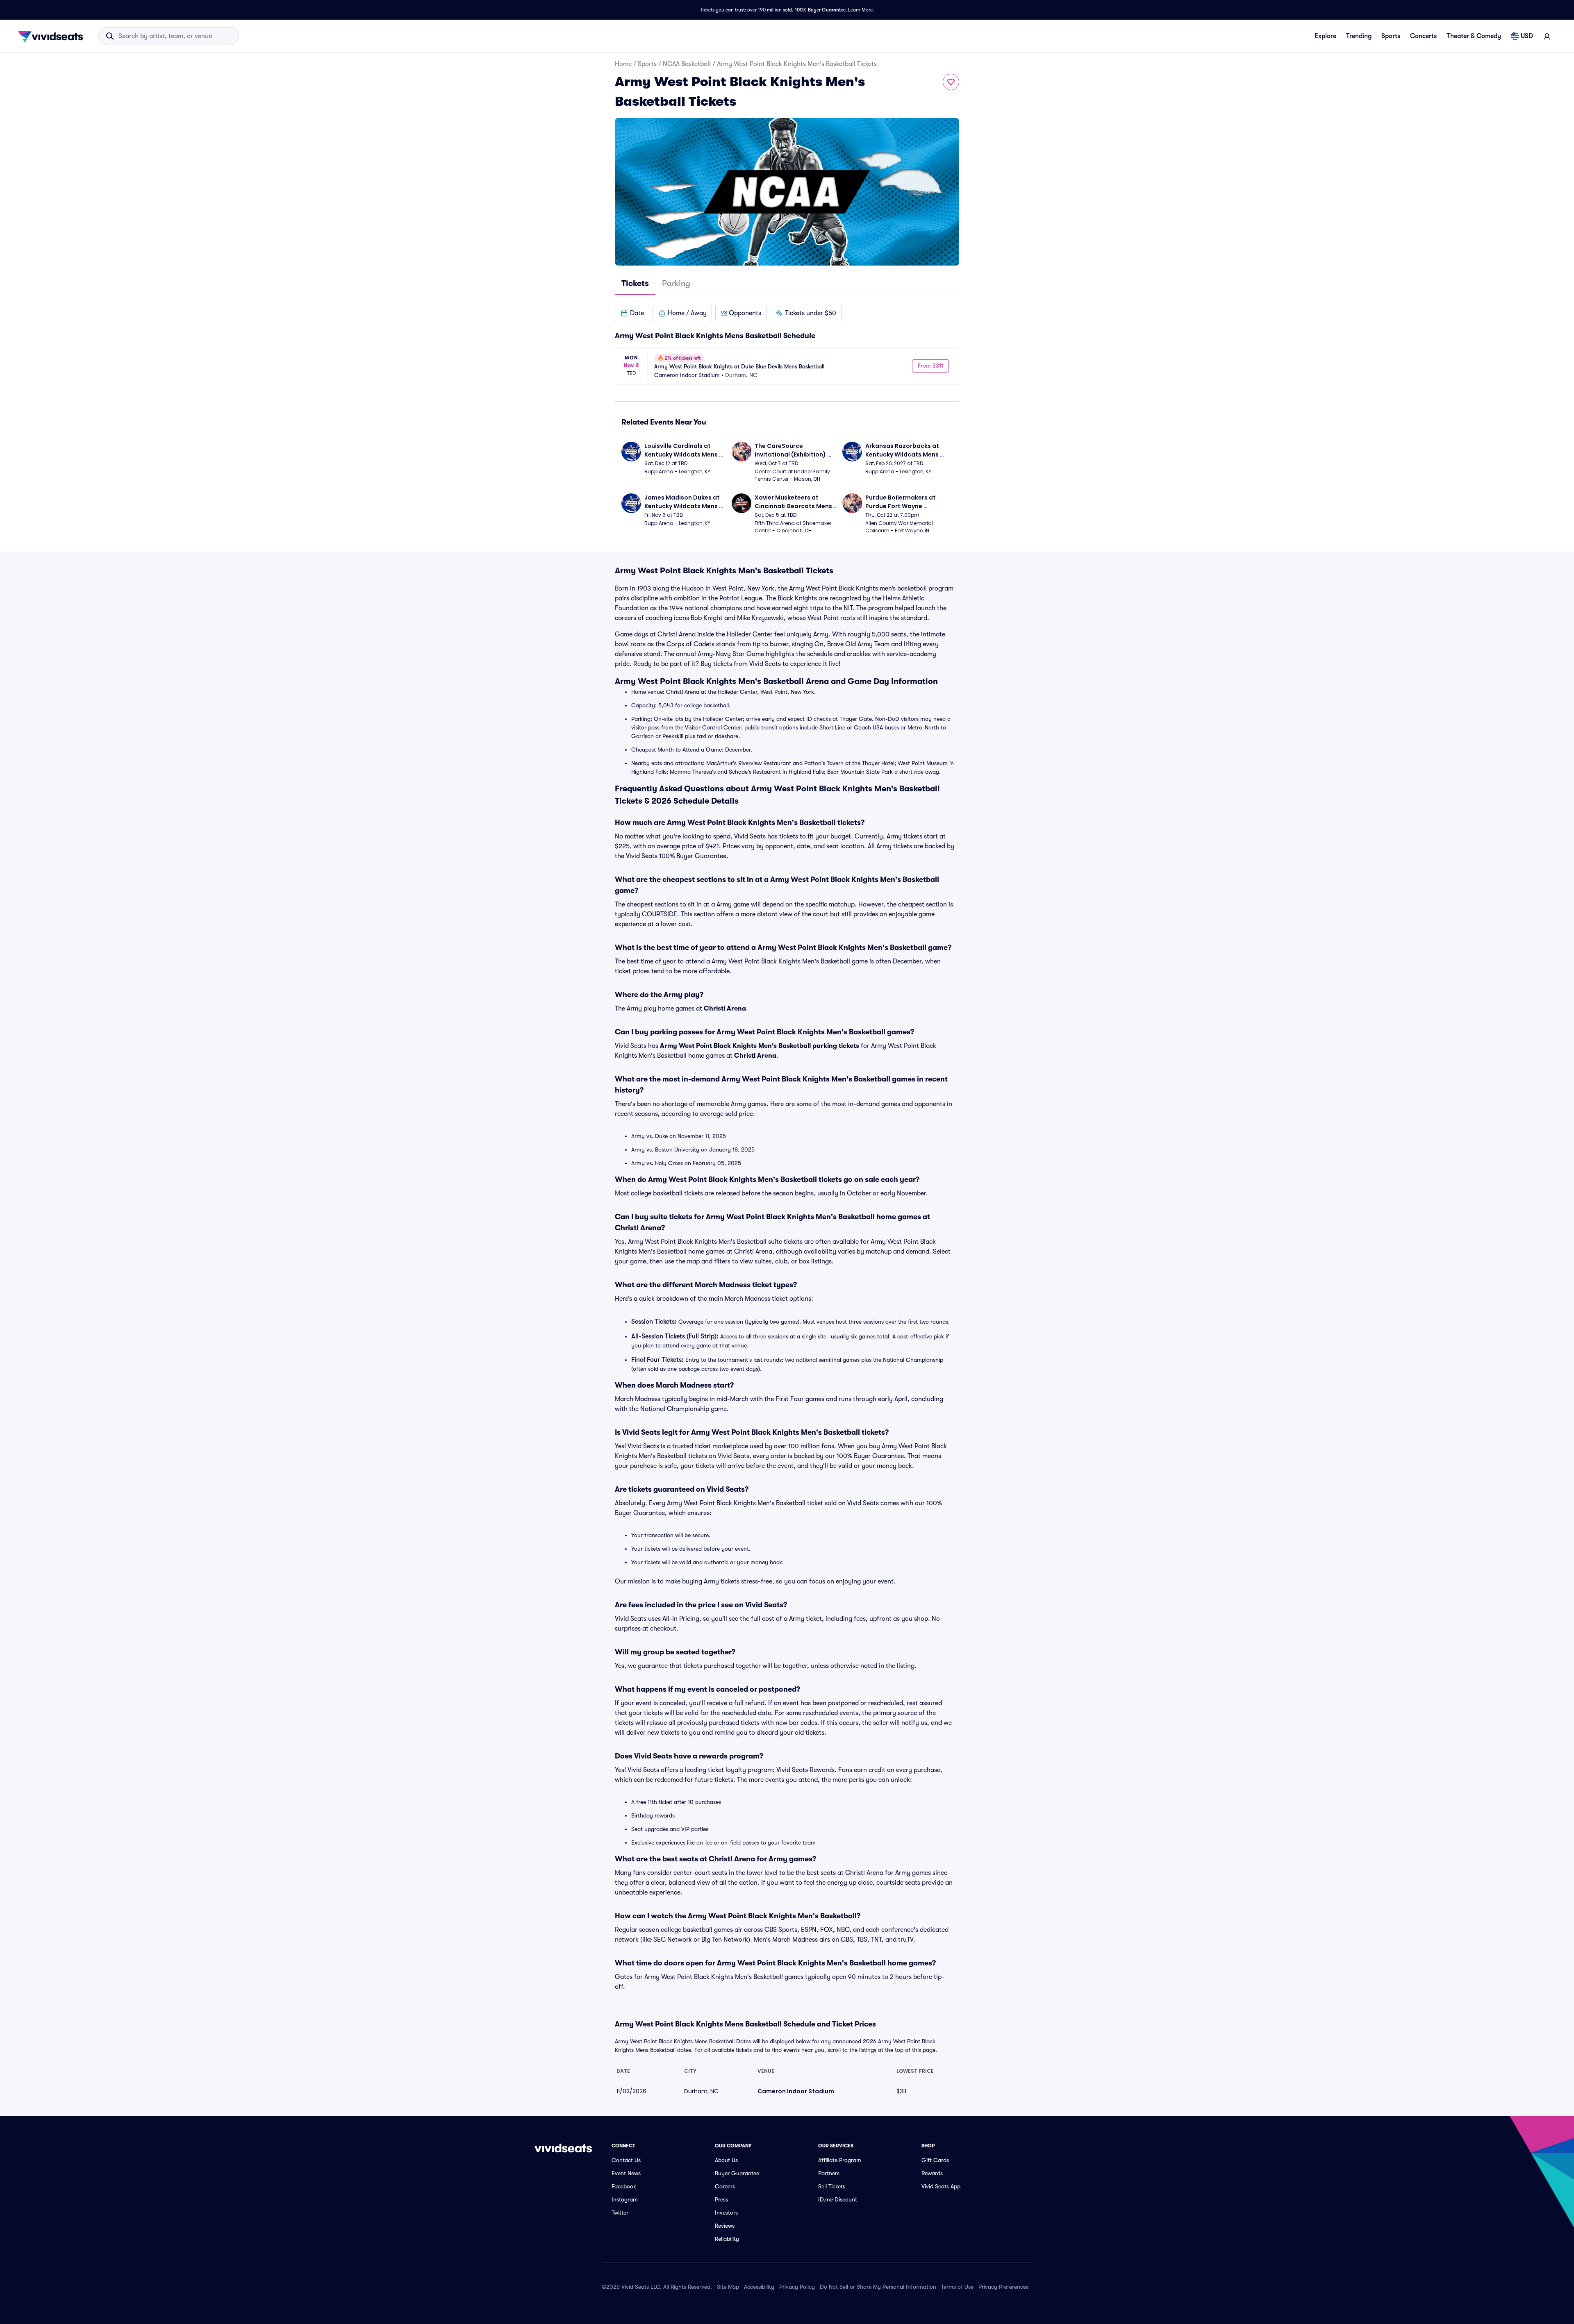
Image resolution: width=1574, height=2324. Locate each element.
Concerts (1423, 36)
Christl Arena (725, 1009)
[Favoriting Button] (951, 82)
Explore (1325, 36)
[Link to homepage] (53, 36)
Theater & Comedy (1474, 36)
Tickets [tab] (635, 283)
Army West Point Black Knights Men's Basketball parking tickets (760, 1046)
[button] (632, 313)
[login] (1547, 36)
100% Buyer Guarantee (820, 10)
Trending (1359, 36)
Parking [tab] (676, 283)
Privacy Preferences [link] (1003, 2287)
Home (623, 64)
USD (1527, 36)
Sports (1391, 36)
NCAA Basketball (687, 64)
